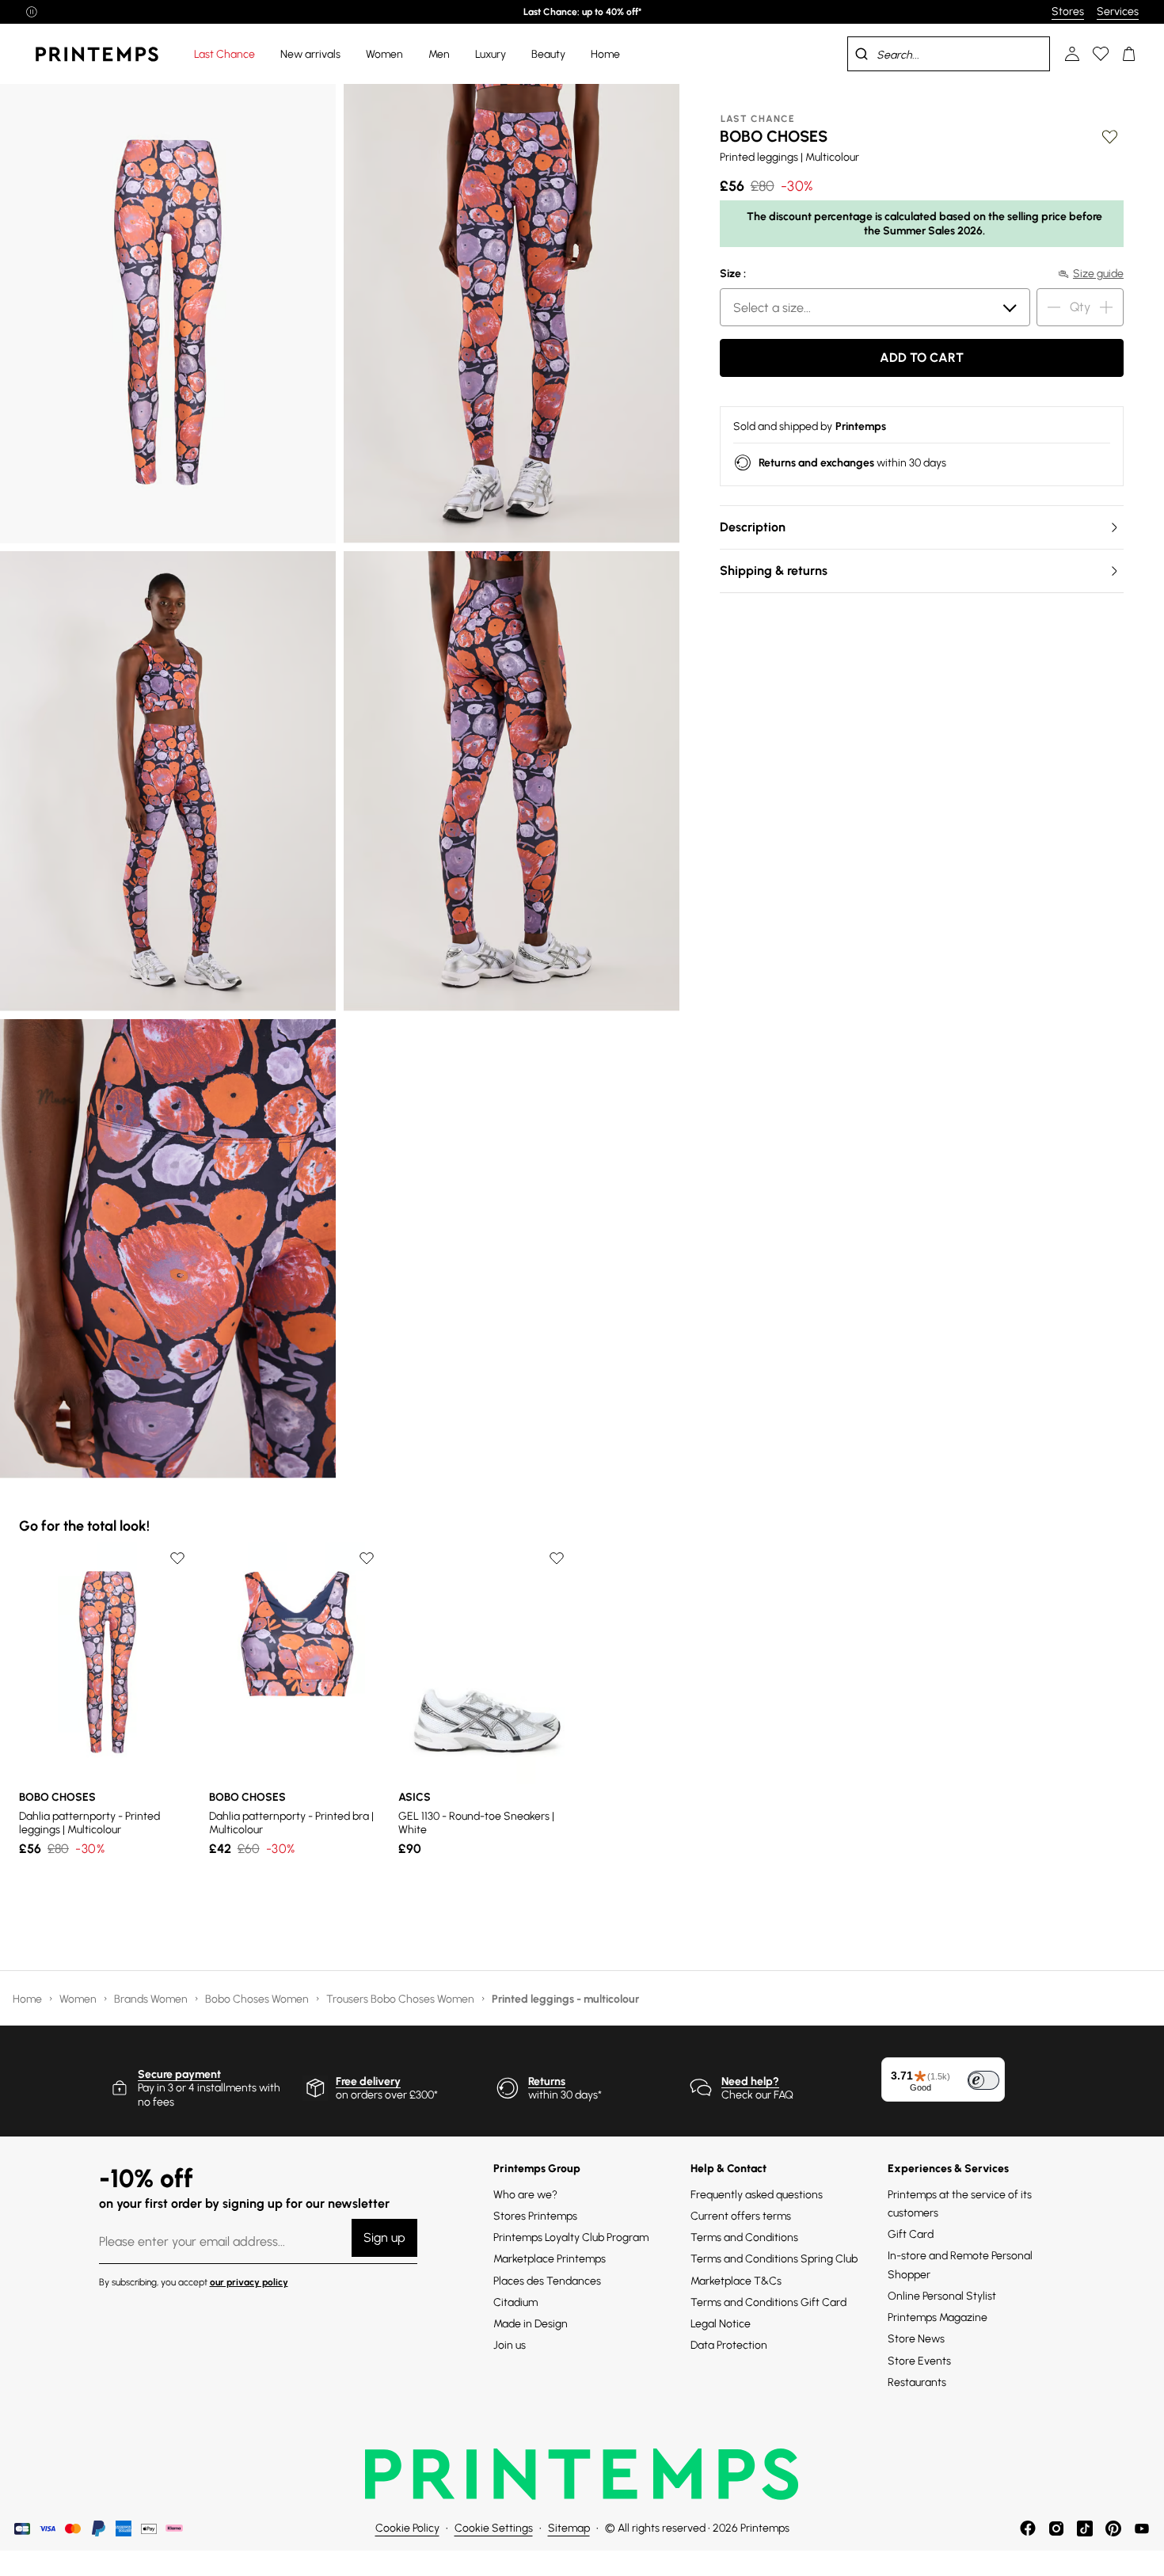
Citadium (515, 2302)
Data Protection (729, 2345)
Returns (547, 2081)
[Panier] (1129, 54)
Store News (916, 2339)
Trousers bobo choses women (401, 1999)
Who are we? (525, 2195)
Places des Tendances (547, 2281)
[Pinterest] (1113, 2528)
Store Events (919, 2361)
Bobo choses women (258, 1999)
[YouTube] (1142, 2528)
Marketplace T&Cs (736, 2281)
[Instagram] (1056, 2528)
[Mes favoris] (1101, 54)
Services (1118, 11)
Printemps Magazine (938, 2317)
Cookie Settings (494, 2528)
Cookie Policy (407, 2528)
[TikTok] (1085, 2528)
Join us (510, 2345)
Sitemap (569, 2528)
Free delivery (368, 2081)
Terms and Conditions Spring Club (774, 2259)
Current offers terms (741, 2216)
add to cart (922, 358)
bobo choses (774, 136)
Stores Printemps (535, 2216)
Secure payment (179, 2074)
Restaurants (917, 2382)
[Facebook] (1028, 2528)
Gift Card (911, 2234)
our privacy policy (249, 2282)
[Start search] (862, 54)
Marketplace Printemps (550, 2259)
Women (79, 1999)
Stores (1068, 11)
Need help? (750, 2081)
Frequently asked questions (757, 2195)
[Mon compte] (1072, 54)
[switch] (983, 2080)
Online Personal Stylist (942, 2296)
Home (29, 1999)
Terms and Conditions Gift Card (768, 2302)
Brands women (152, 1999)
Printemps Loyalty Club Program (571, 2237)
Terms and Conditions (744, 2237)
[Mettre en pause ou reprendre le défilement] (32, 12)
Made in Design (531, 2324)
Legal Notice (721, 2324)
